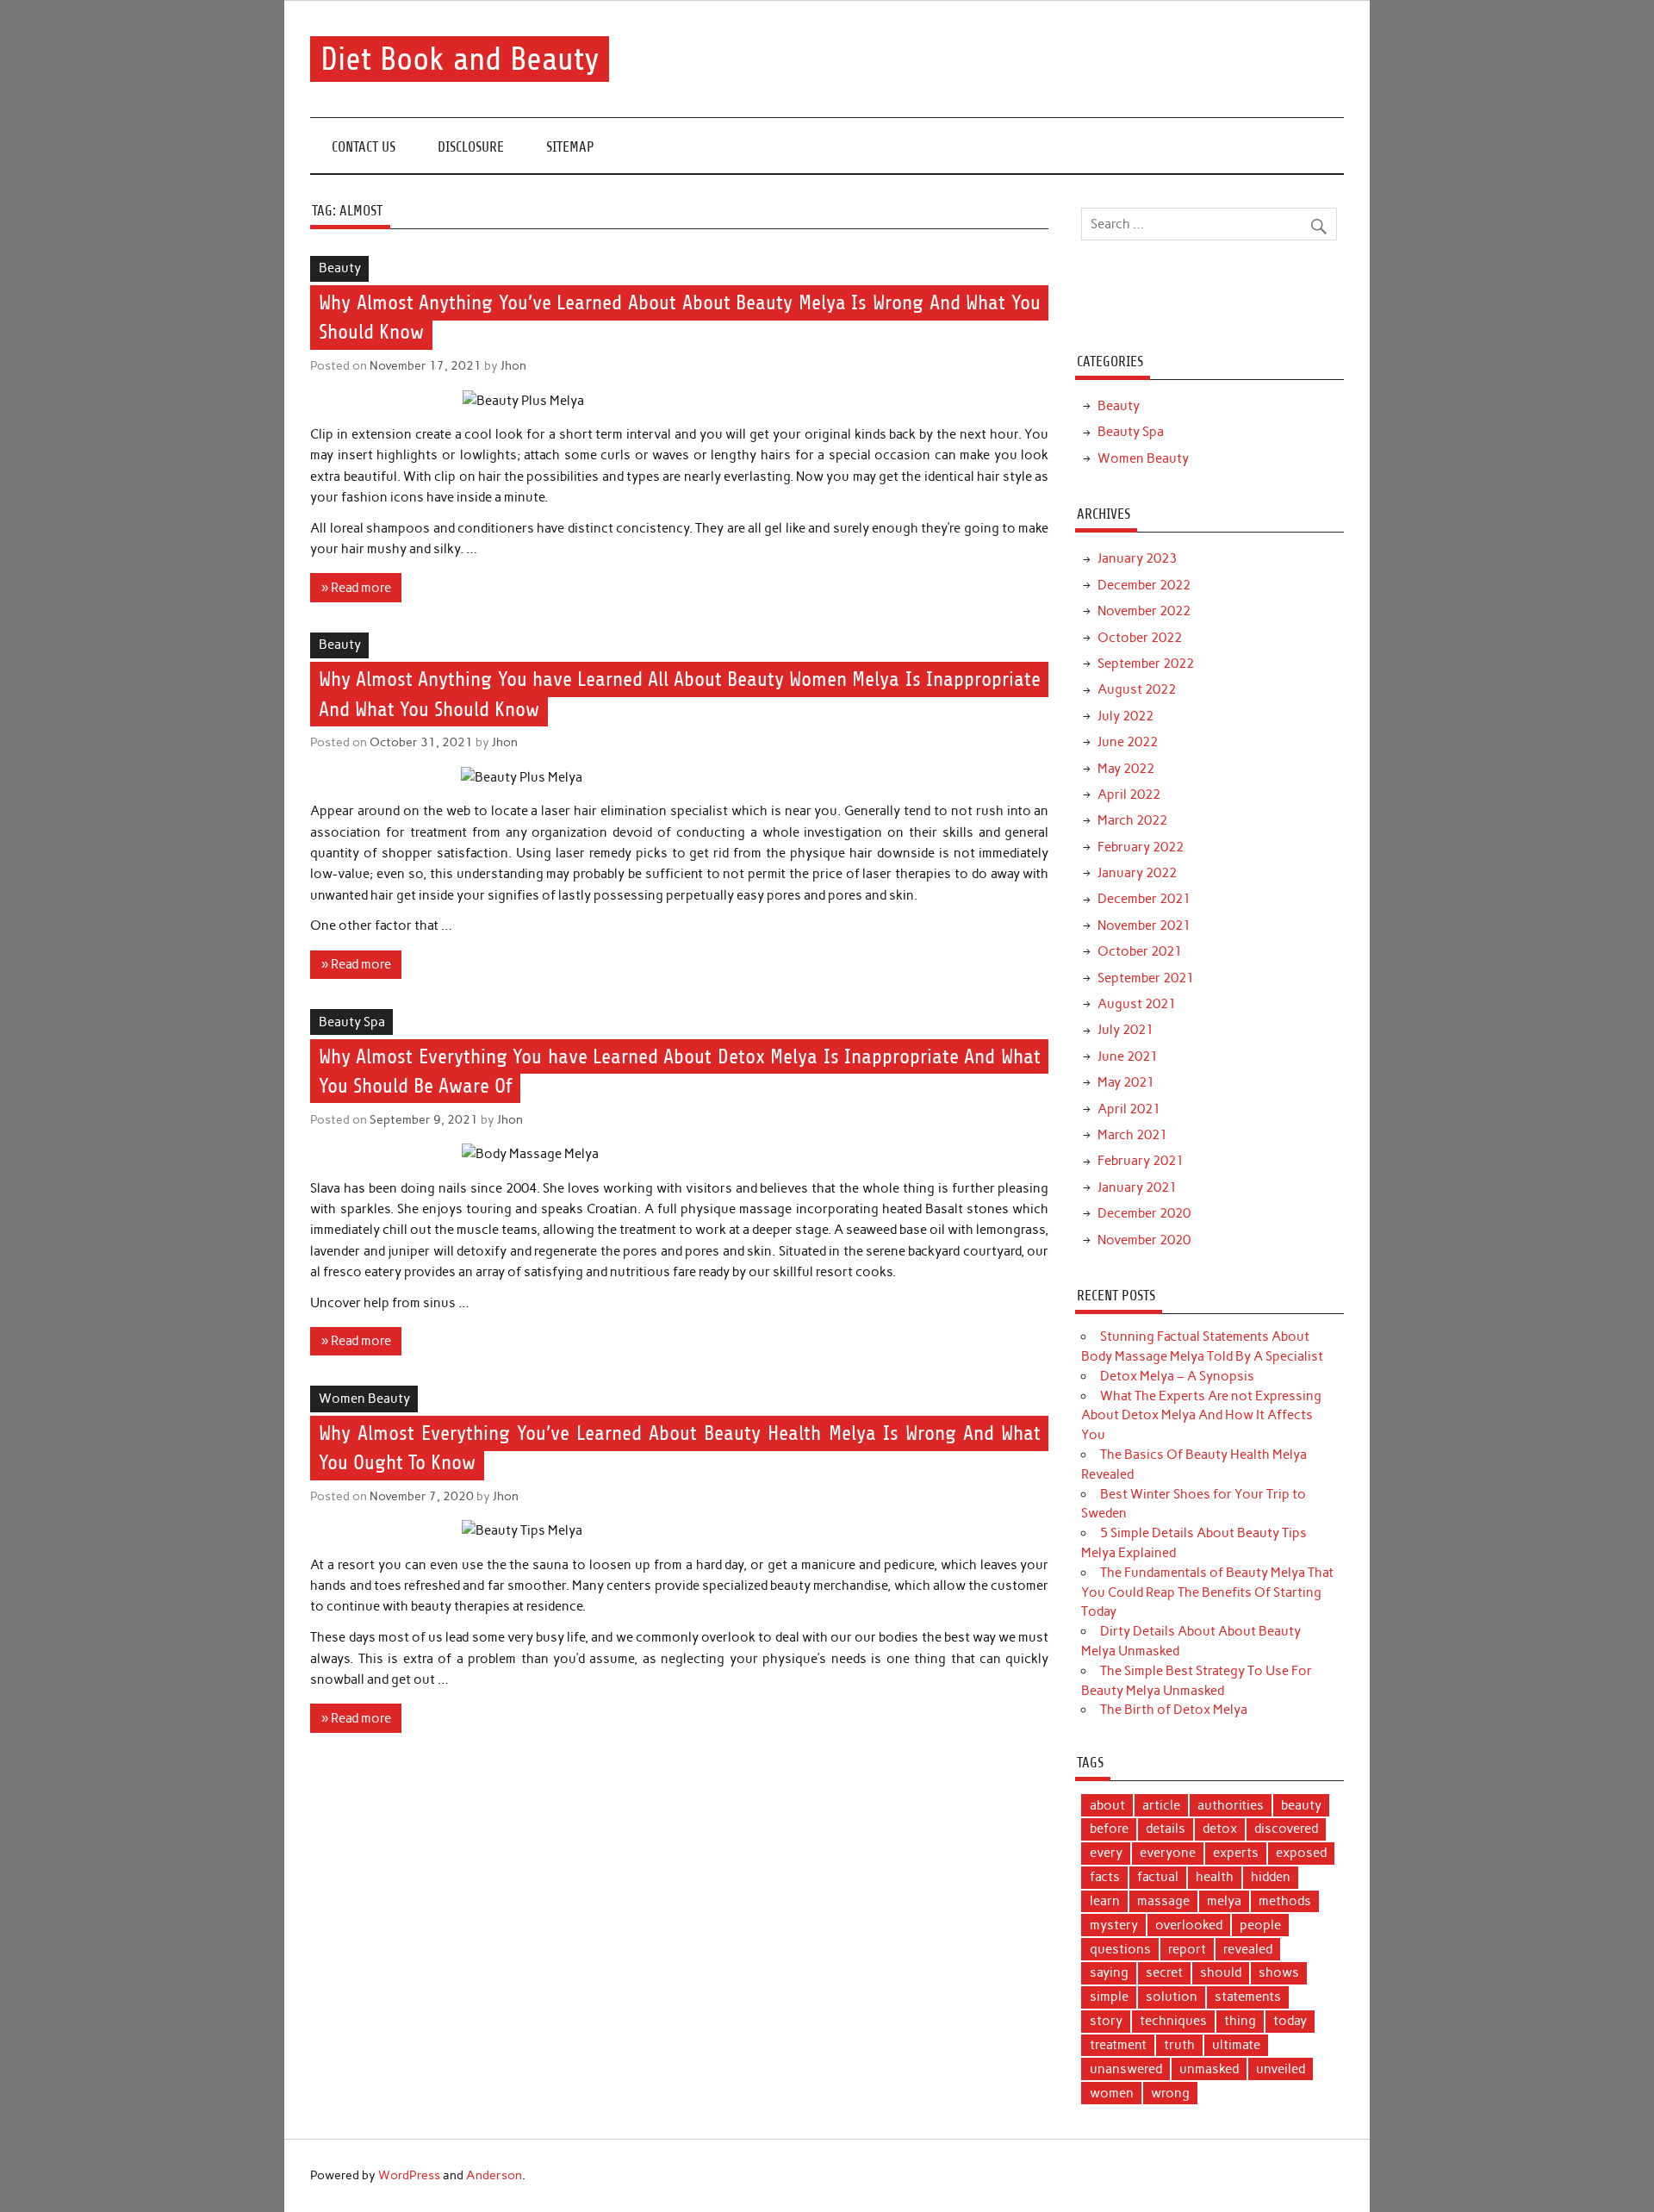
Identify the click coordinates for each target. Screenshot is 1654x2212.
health (1215, 1877)
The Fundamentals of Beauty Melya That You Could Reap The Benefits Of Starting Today (1207, 1592)
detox (1220, 1829)
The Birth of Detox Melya (1174, 1710)
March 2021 (1132, 1135)
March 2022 (1132, 820)
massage (1163, 1901)
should (1221, 1972)
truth (1179, 2045)
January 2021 (1137, 1187)
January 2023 (1137, 558)
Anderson (494, 2175)
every (1106, 1853)
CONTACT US (364, 147)
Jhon (513, 365)
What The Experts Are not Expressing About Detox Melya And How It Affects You (1201, 1416)
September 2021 (1146, 978)
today (1290, 2021)
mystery (1114, 1925)
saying (1109, 1972)
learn (1105, 1901)
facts (1105, 1877)
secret (1164, 1972)
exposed (1301, 1853)
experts (1236, 1853)
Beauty (340, 268)
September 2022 (1146, 664)
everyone (1168, 1853)
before (1109, 1829)
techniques (1173, 2021)
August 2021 (1137, 1004)
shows (1279, 1972)
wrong (1170, 2093)
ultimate (1236, 2045)
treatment (1118, 2045)
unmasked (1209, 2069)
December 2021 (1144, 899)
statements (1248, 1997)
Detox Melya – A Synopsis (1177, 1376)
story (1106, 2021)
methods (1285, 1901)
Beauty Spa (352, 1022)
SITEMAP (570, 147)
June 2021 (1128, 1056)
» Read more (356, 588)
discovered (1286, 1829)
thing (1240, 2021)
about (1107, 1805)
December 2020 (1144, 1213)
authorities (1231, 1805)
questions (1120, 1949)
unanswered (1126, 2069)
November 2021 (1144, 925)
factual (1158, 1877)
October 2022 (1140, 638)
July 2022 (1125, 716)
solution (1172, 1997)
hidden (1271, 1877)
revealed (1248, 1949)
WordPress (409, 2175)
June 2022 (1128, 742)
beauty (1301, 1805)
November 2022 (1144, 611)
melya (1224, 1901)
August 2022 (1137, 689)
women (1112, 2093)
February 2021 (1141, 1161)
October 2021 (1140, 951)
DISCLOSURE (471, 147)
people (1260, 1925)
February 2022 (1141, 847)
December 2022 (1144, 585)
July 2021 (1125, 1030)
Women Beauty (364, 1399)
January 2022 (1137, 873)
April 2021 (1129, 1109)
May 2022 (1126, 769)
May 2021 (1126, 1082)
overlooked (1189, 1925)
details (1166, 1829)
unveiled (1281, 2069)
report (1187, 1949)
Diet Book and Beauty (460, 59)
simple (1109, 1997)
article (1161, 1805)
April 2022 (1129, 794)
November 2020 (1144, 1240)
